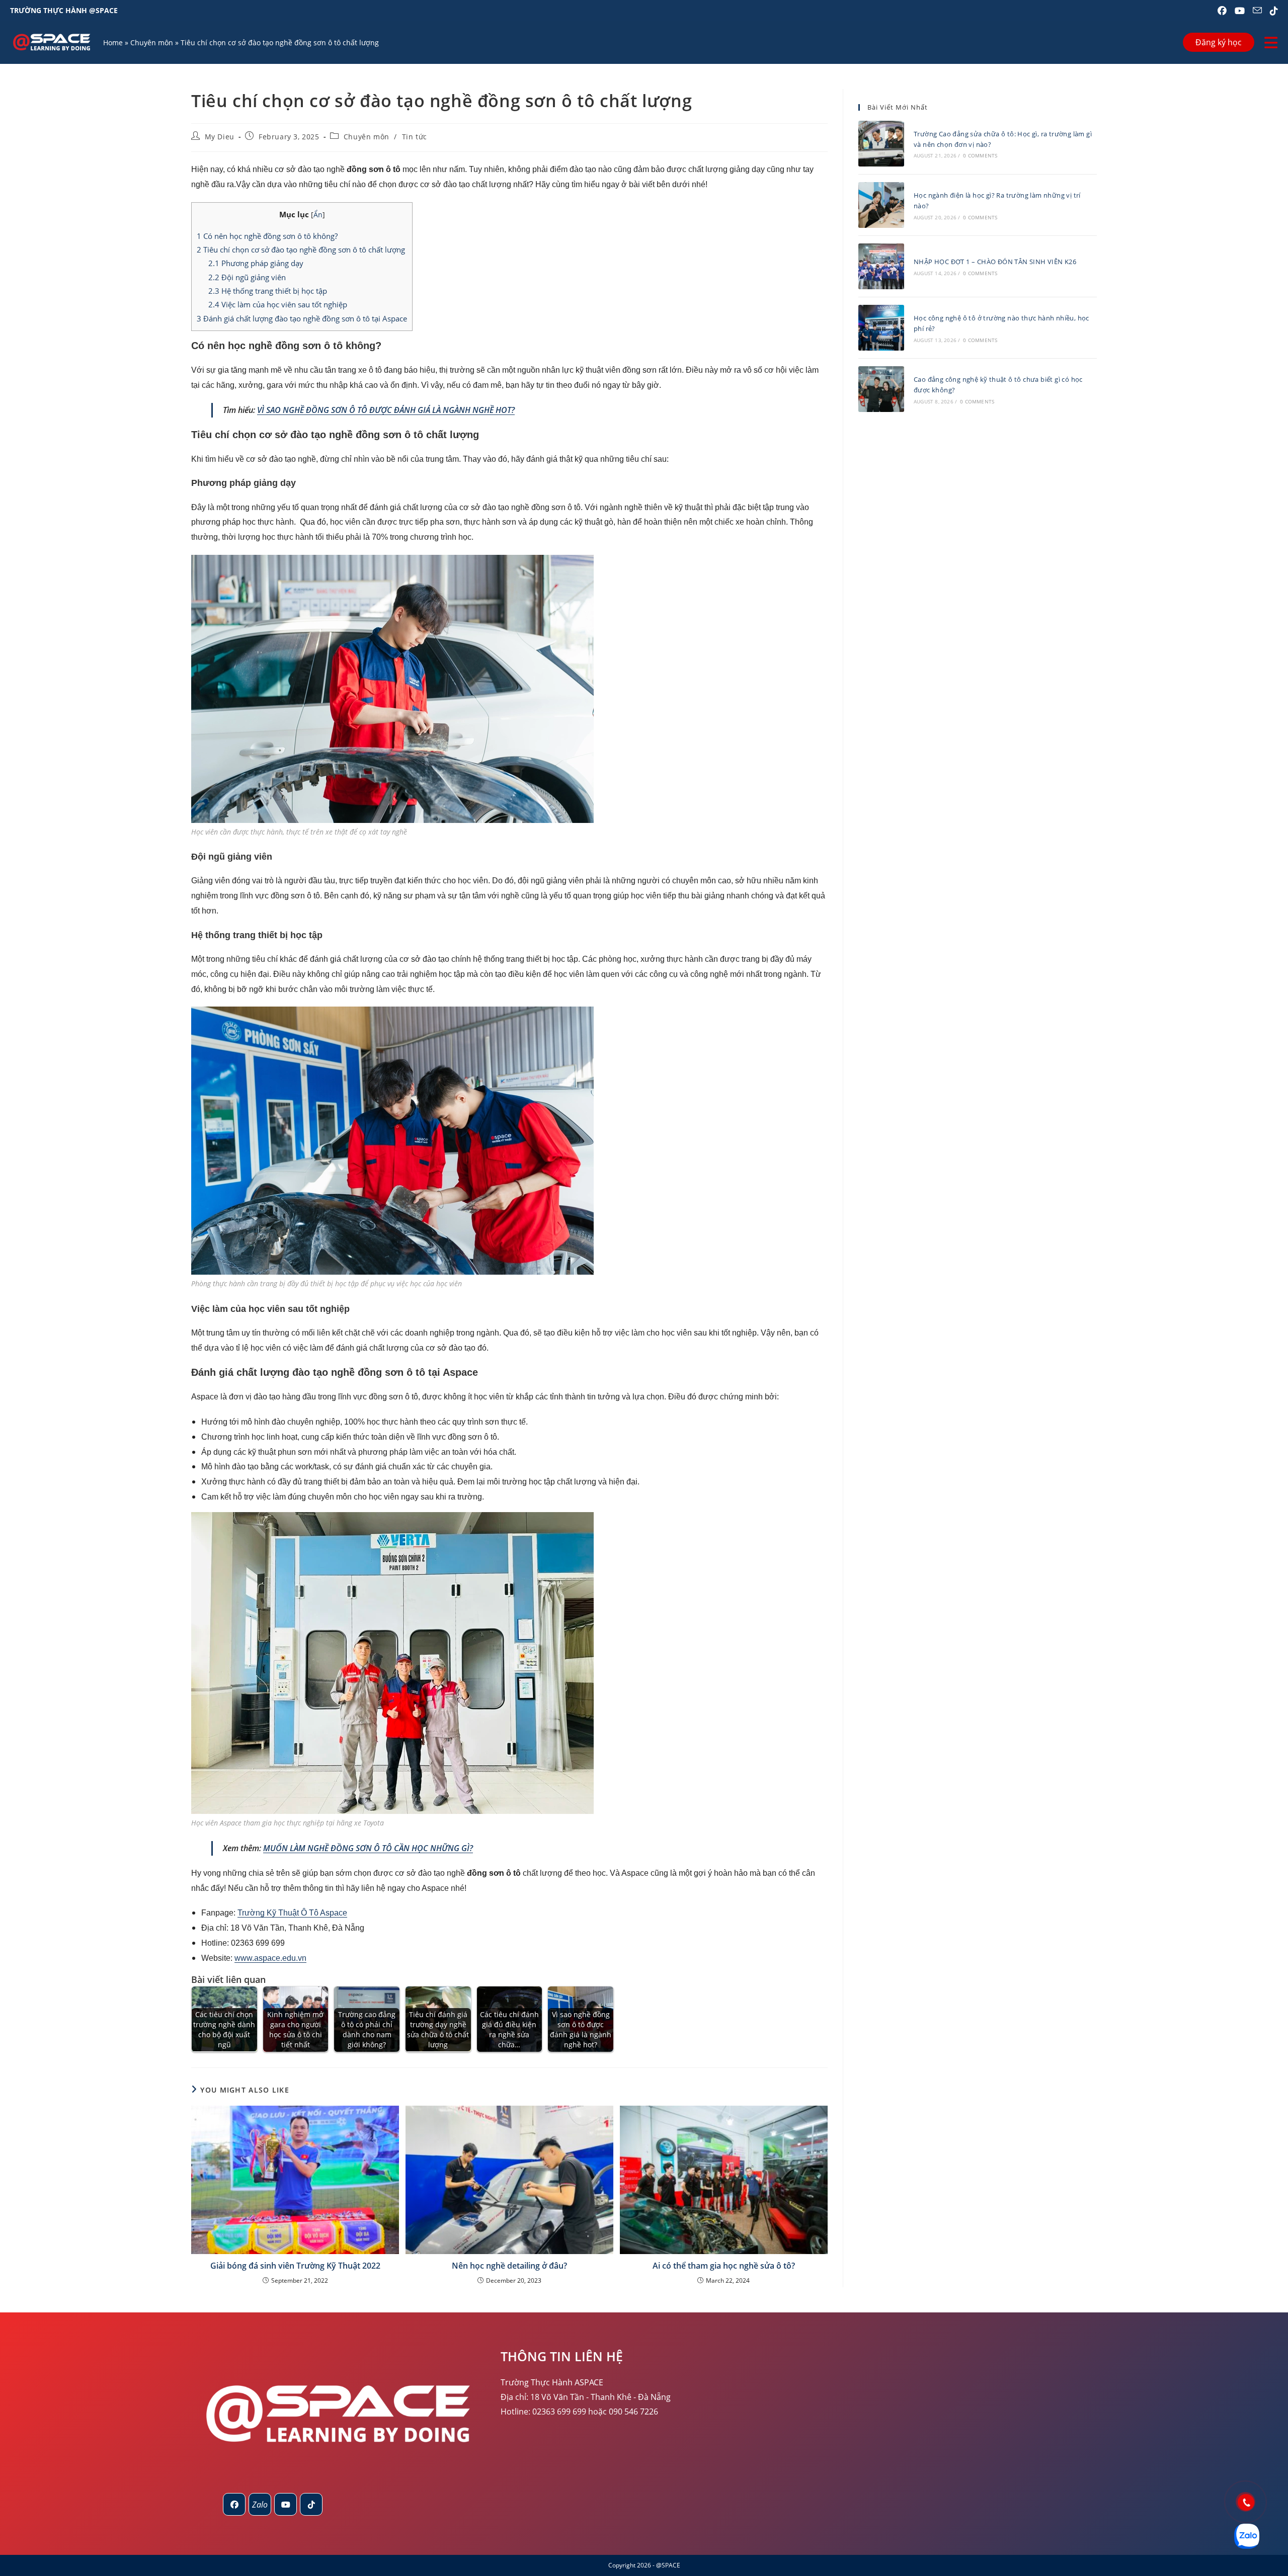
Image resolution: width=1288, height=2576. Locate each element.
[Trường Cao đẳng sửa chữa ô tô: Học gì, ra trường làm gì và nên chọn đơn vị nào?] (881, 144)
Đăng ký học (1219, 42)
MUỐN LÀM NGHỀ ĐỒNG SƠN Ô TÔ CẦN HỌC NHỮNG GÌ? (368, 1848)
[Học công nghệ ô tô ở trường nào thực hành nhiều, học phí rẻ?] (881, 328)
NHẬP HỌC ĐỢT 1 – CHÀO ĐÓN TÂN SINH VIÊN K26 (995, 262)
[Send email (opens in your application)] (1257, 11)
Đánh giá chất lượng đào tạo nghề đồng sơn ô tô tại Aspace (302, 318)
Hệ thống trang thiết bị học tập (268, 291)
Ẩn (318, 215)
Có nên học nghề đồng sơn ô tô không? (267, 236)
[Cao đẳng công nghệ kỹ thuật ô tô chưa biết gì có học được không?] (881, 389)
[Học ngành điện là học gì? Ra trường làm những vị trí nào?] (881, 205)
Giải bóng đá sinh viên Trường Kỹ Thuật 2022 (295, 2266)
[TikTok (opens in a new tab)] (1272, 11)
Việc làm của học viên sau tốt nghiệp (278, 304)
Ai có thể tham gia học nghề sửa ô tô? (724, 2266)
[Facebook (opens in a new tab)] (1222, 11)
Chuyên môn (152, 43)
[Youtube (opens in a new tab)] (1240, 11)
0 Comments (980, 155)
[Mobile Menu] (1271, 43)
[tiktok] (311, 2504)
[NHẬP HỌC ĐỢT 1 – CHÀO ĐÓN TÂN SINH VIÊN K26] (881, 266)
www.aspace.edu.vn (270, 1958)
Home (113, 43)
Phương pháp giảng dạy (256, 263)
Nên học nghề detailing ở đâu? (509, 2266)
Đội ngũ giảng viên (247, 277)
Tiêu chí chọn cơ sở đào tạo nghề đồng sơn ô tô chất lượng (301, 250)
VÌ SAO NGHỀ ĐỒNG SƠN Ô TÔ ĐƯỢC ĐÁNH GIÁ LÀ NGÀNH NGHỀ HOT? (386, 410)
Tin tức (415, 137)
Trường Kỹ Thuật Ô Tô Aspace (292, 1913)
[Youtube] (286, 2504)
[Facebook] (234, 2504)
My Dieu (220, 137)
